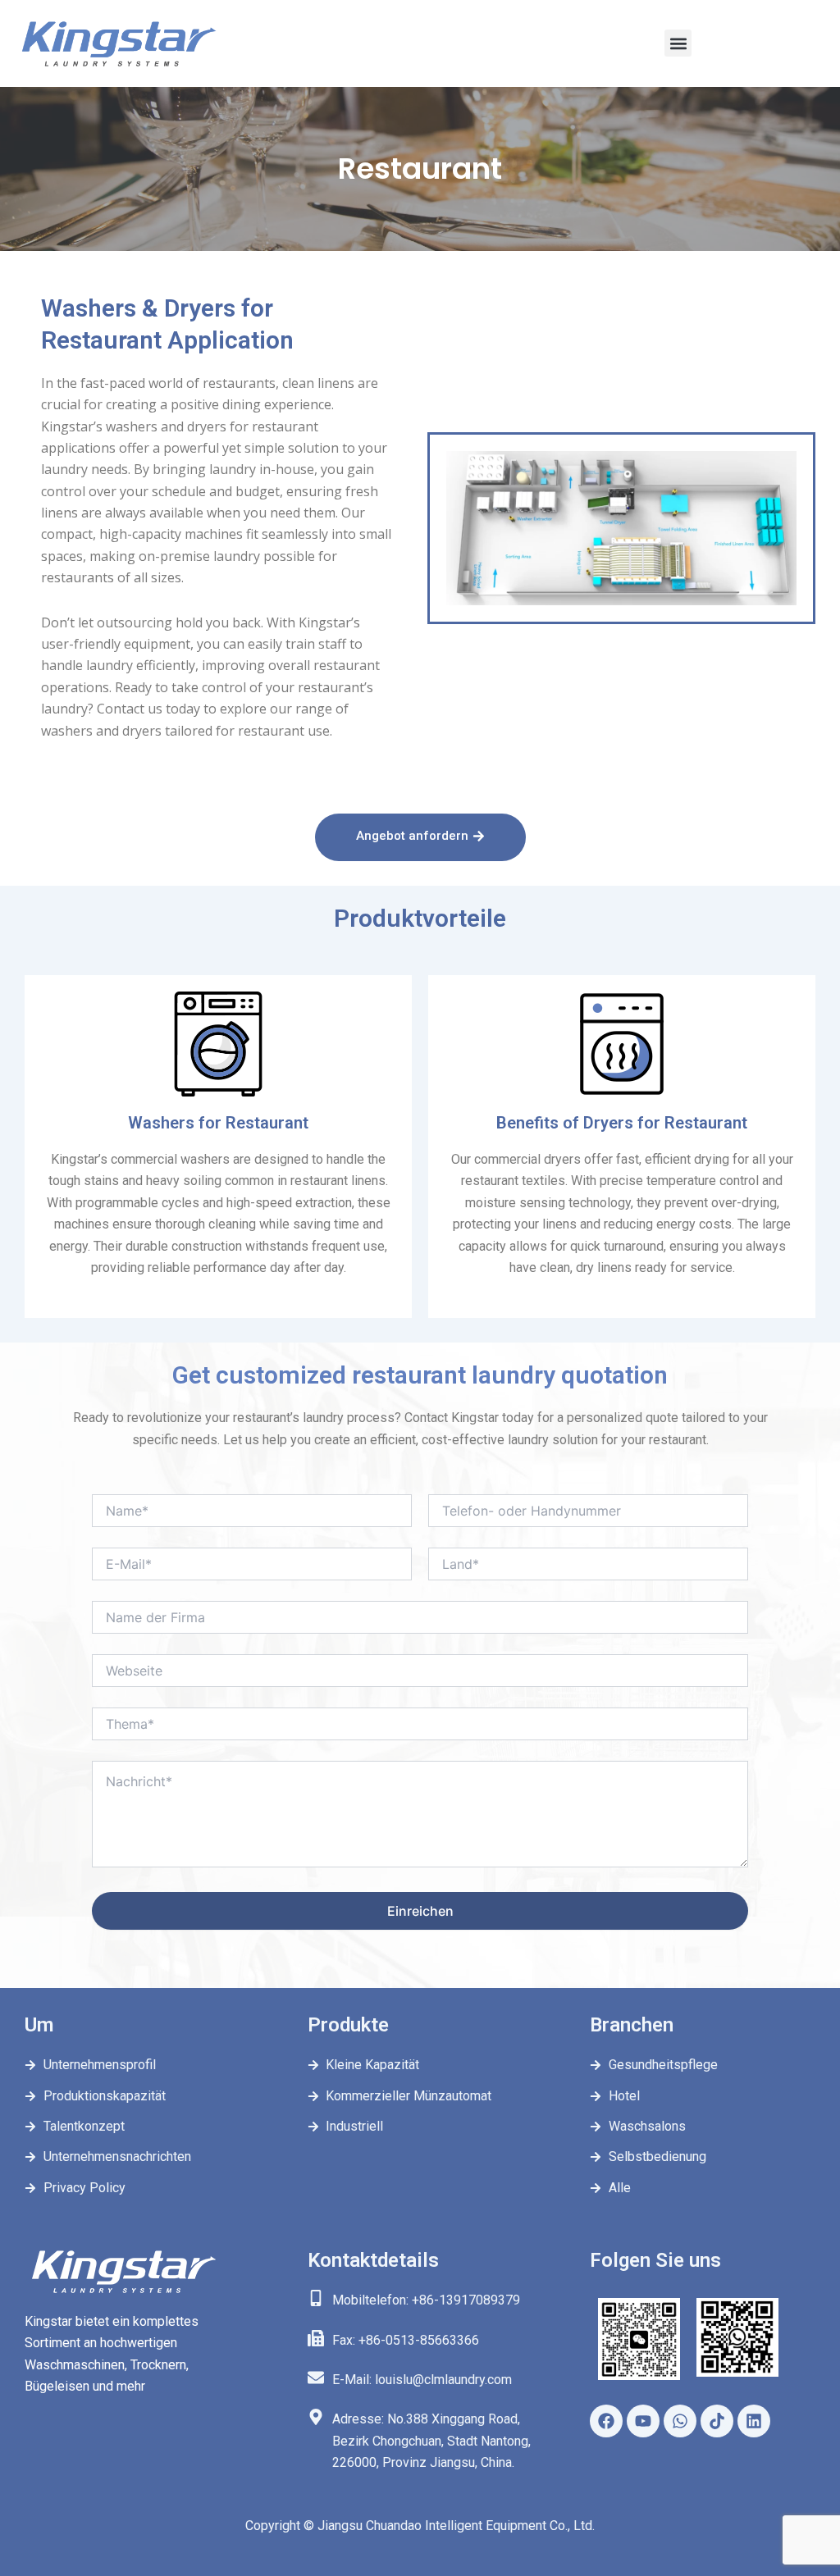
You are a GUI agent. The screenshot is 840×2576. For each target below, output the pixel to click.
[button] (678, 43)
